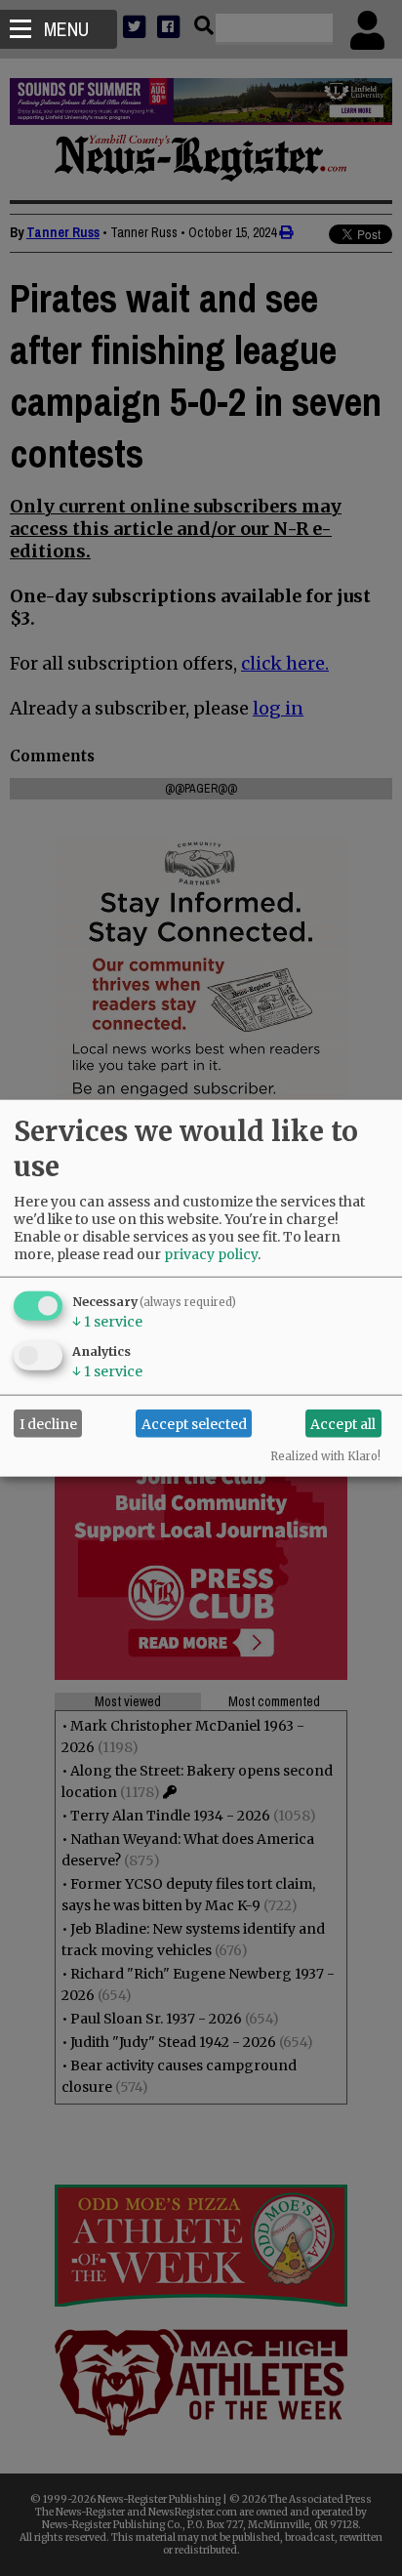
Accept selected (194, 1423)
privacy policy (211, 1254)
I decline (48, 1423)
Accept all (343, 1423)
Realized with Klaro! (325, 1456)
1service (107, 1322)
